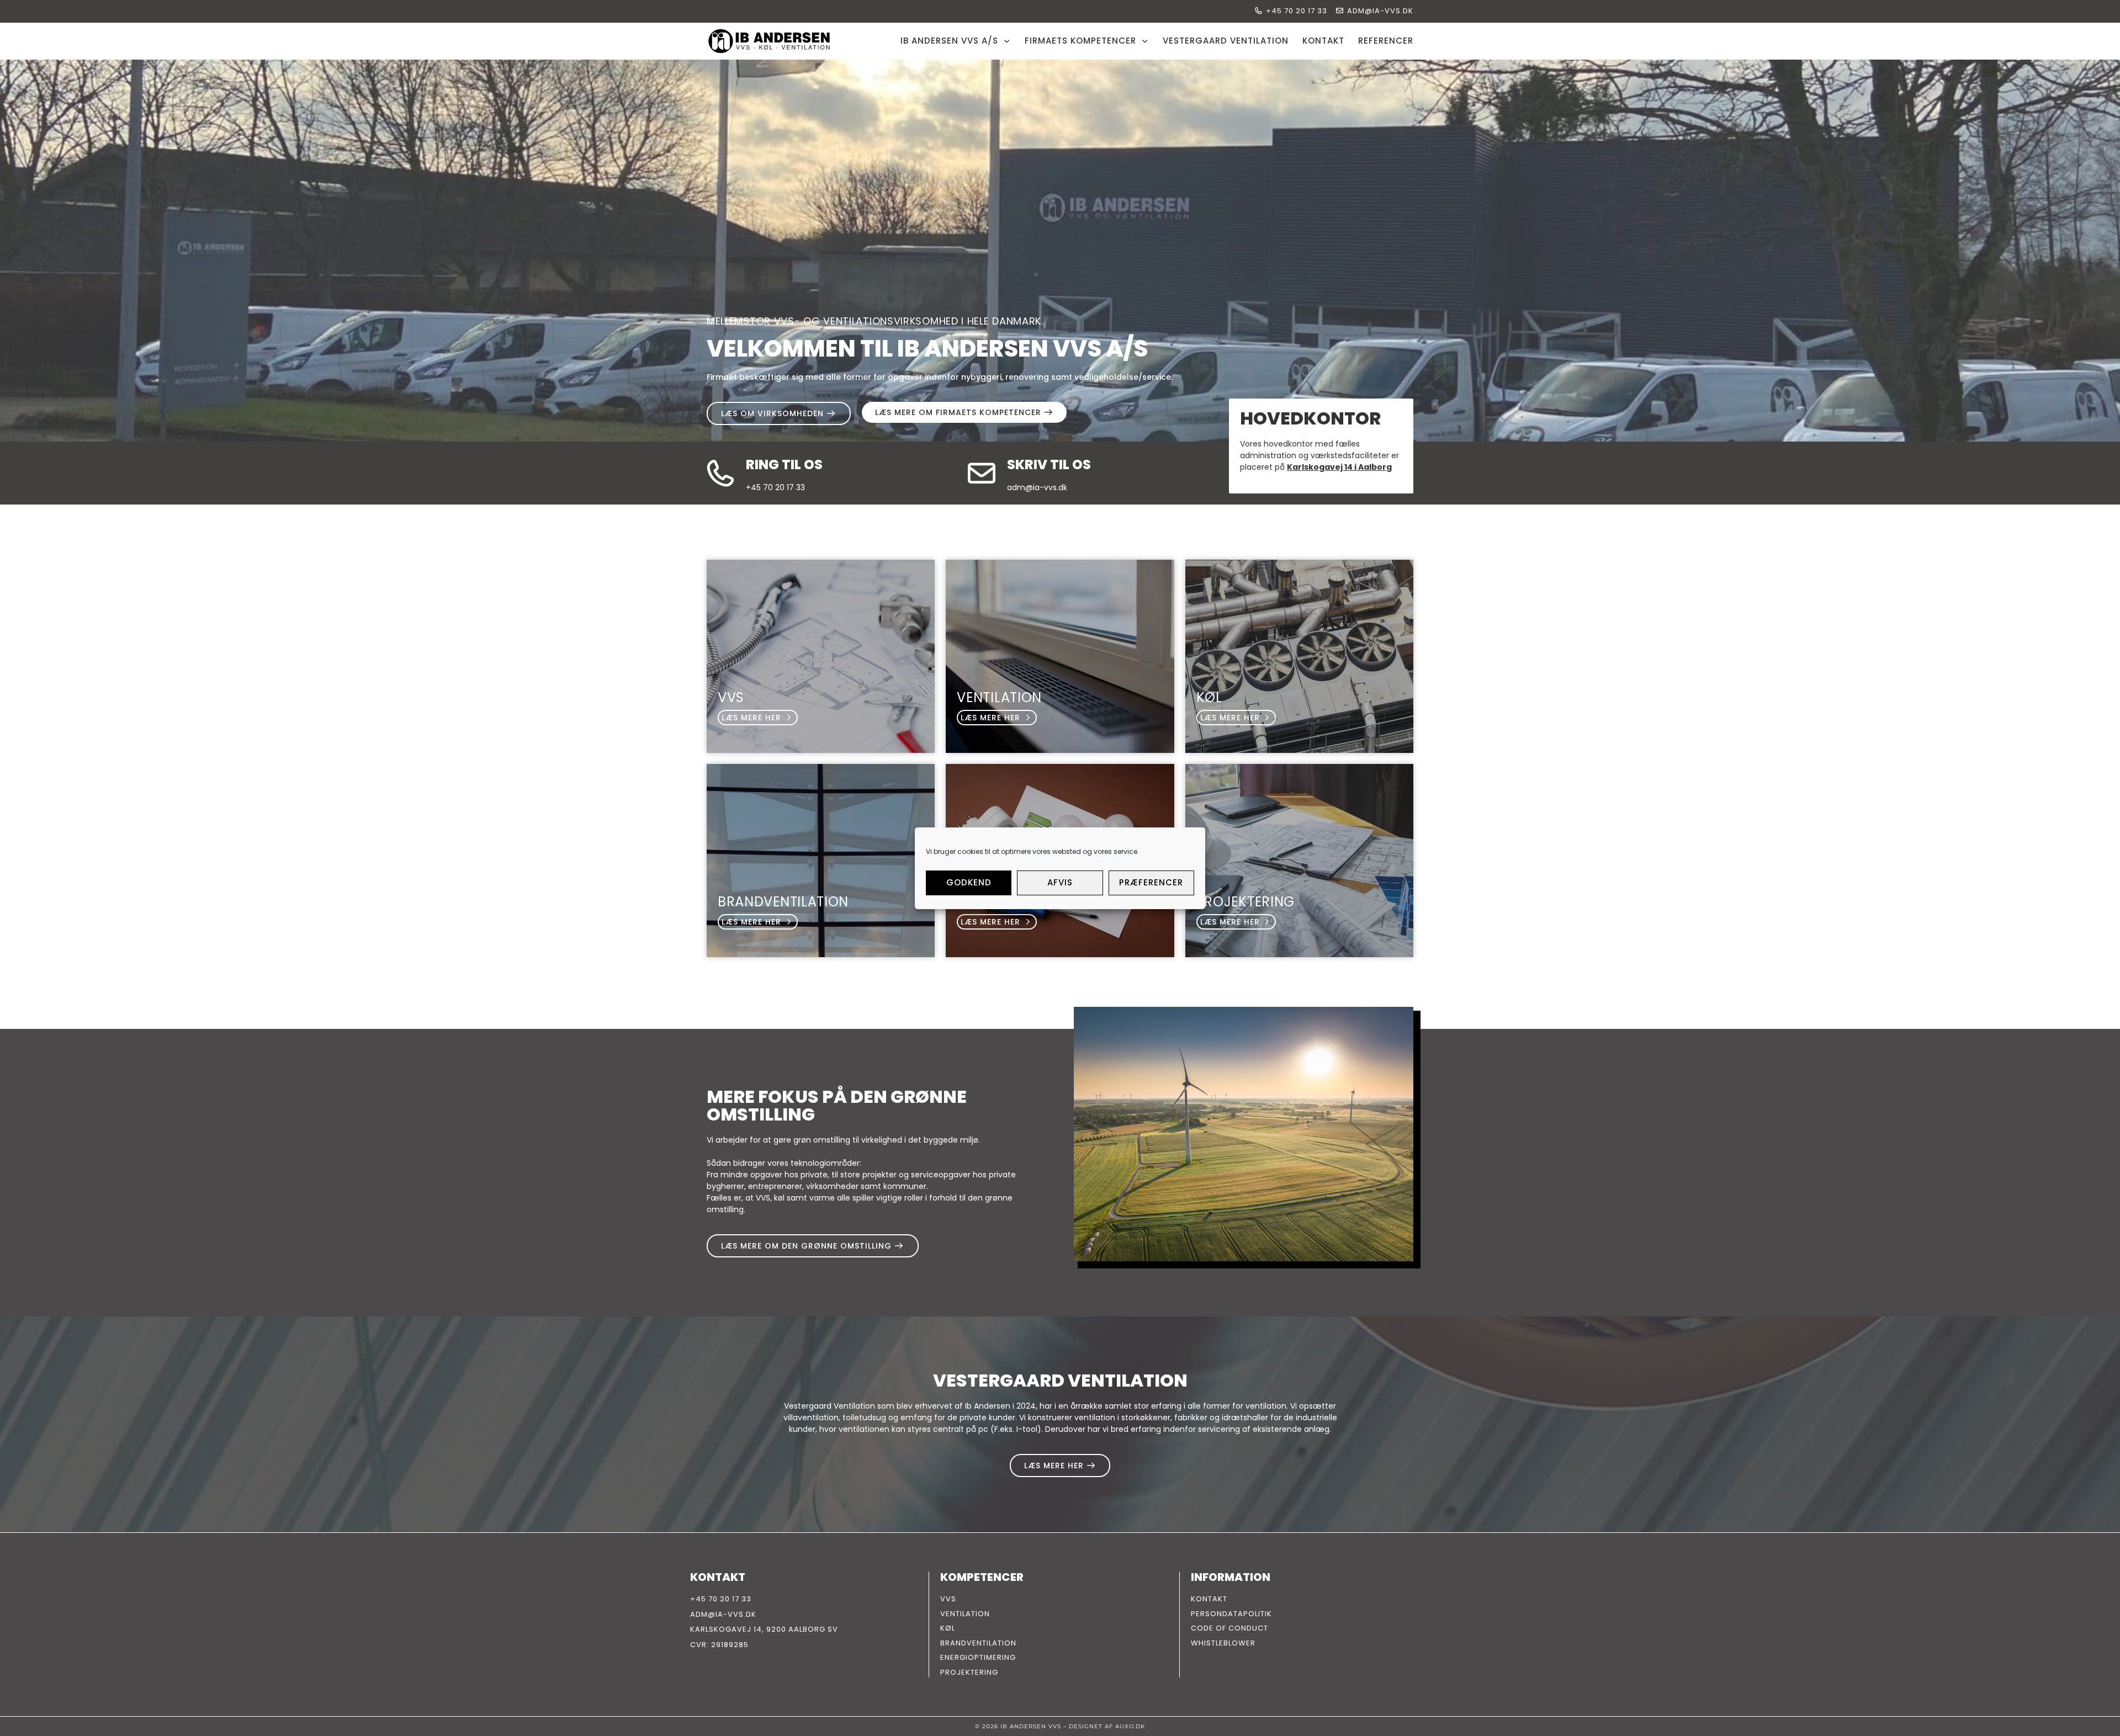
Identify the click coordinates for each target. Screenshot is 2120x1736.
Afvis (1060, 882)
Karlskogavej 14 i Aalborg (1339, 467)
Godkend (969, 882)
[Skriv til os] (982, 473)
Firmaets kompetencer (1080, 41)
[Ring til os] (720, 473)
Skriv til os (1049, 464)
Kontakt (1323, 41)
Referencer (1386, 41)
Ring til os (784, 464)
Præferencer (1151, 882)
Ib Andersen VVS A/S (949, 41)
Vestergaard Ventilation (1226, 41)
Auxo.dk (1130, 1726)
